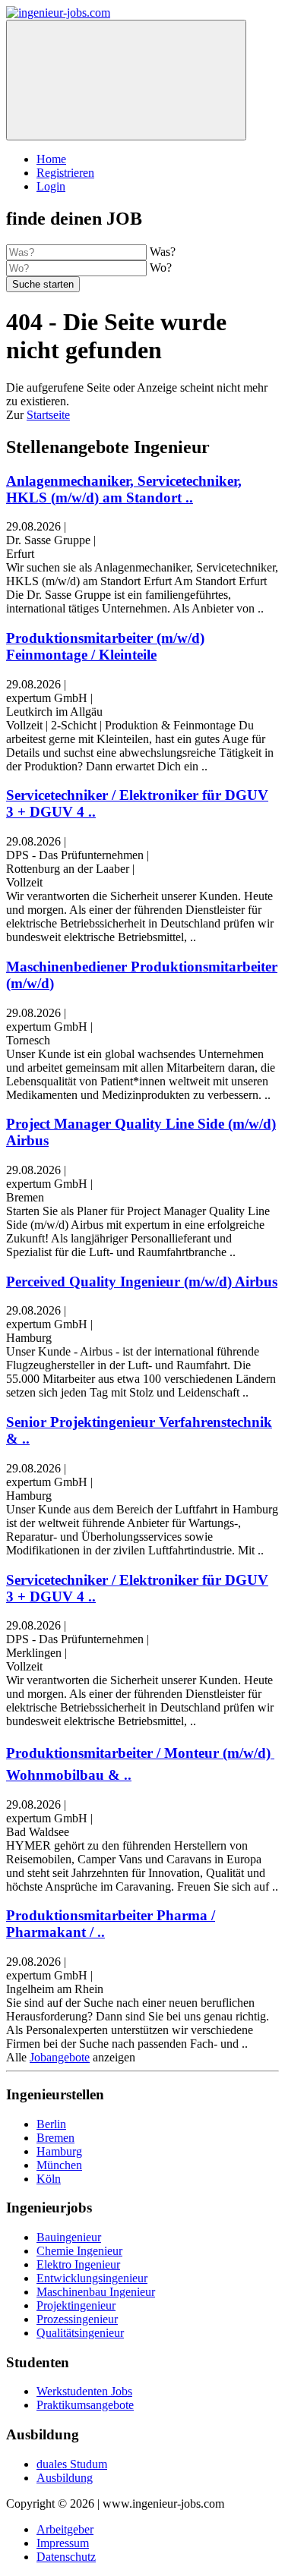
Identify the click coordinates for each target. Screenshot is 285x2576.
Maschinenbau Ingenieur (96, 2292)
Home (51, 159)
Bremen (55, 2138)
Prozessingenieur (77, 2319)
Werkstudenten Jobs (84, 2391)
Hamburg (59, 2151)
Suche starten (43, 284)
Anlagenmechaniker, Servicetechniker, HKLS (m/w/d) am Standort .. (124, 489)
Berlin (51, 2124)
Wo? (161, 268)
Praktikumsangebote (85, 2405)
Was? (163, 252)
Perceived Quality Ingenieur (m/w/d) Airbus (142, 1282)
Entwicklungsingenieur (92, 2278)
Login (51, 186)
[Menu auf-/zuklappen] (126, 80)
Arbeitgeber (65, 2529)
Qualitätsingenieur (80, 2333)
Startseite (48, 415)
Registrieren (65, 173)
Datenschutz (66, 2557)
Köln (49, 2179)
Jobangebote (60, 2057)
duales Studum (72, 2464)
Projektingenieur (76, 2305)
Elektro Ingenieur (78, 2264)
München (59, 2165)
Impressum (63, 2543)
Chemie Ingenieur (79, 2251)
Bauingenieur (69, 2237)
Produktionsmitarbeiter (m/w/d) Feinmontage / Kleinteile (105, 646)
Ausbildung (65, 2478)
